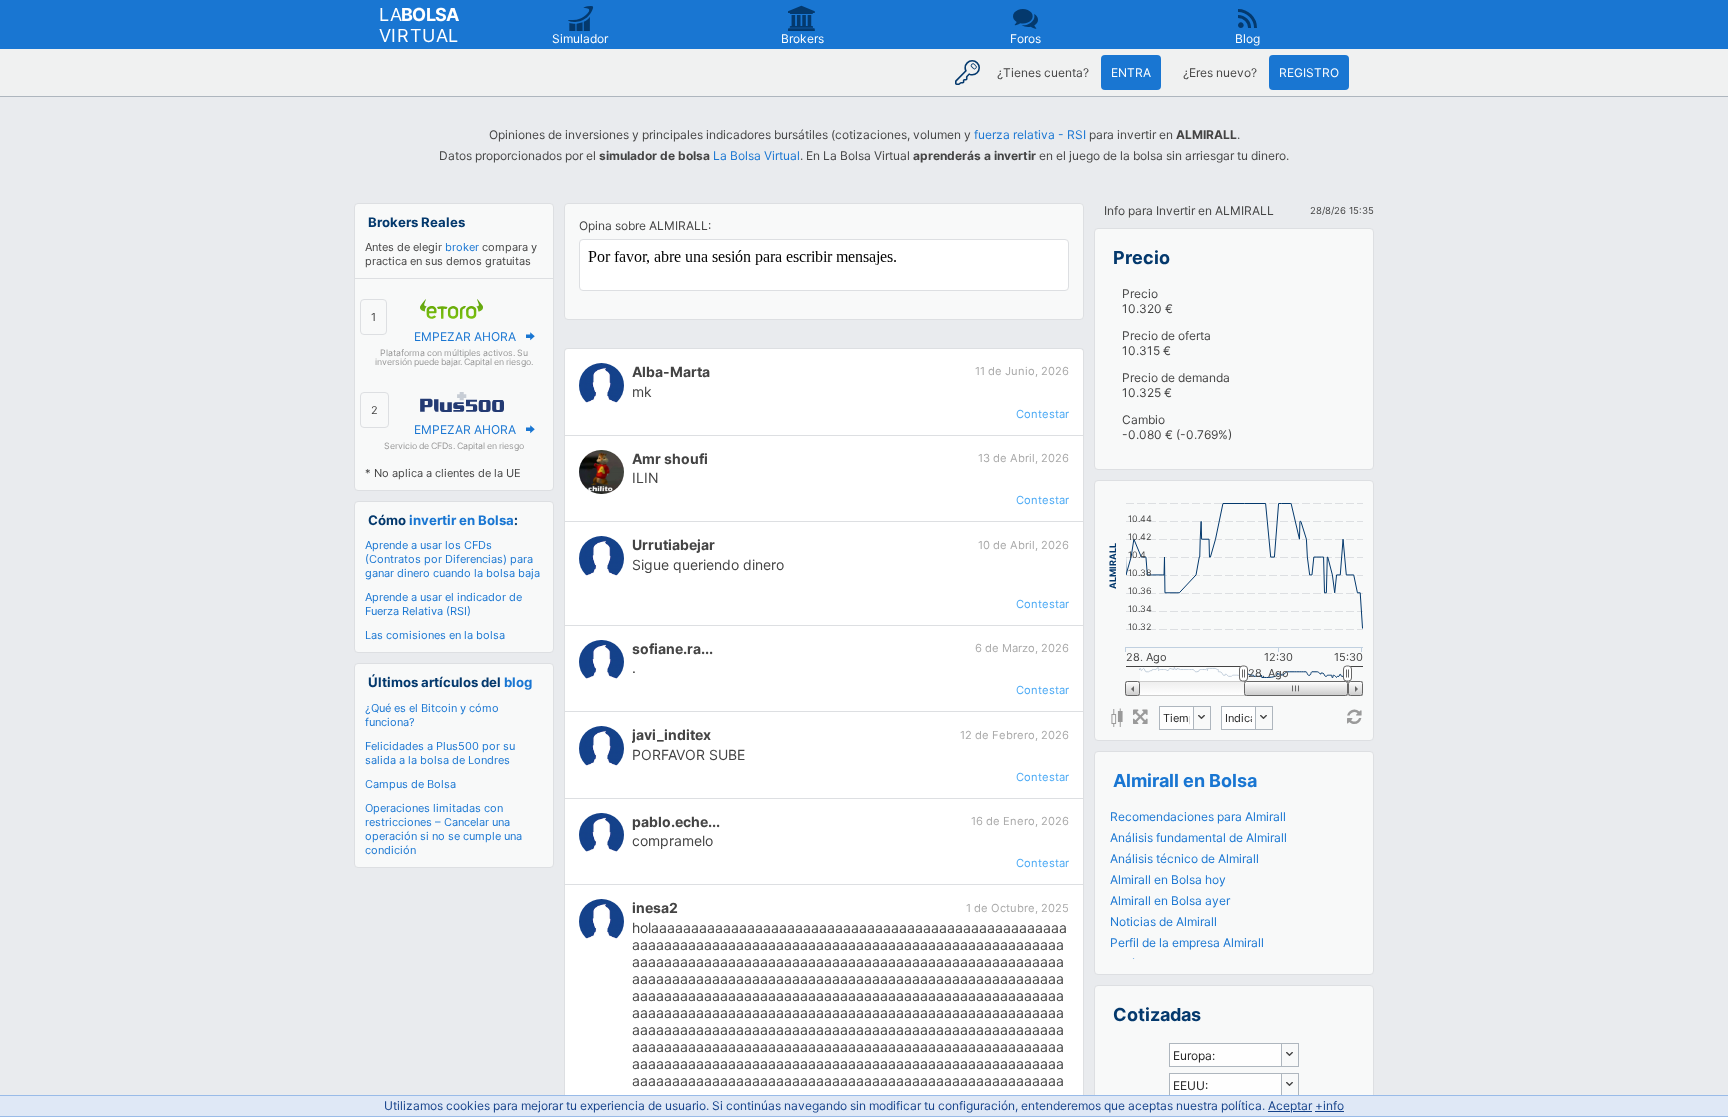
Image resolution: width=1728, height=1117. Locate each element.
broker (462, 247)
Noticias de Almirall (1163, 921)
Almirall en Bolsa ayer (1170, 900)
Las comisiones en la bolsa (435, 635)
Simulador (580, 38)
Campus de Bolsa (410, 784)
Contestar (1042, 414)
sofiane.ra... (672, 648)
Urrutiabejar (673, 544)
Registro (1309, 72)
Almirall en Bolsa (1185, 780)
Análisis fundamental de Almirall (1198, 837)
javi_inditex (671, 734)
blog (518, 682)
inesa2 (655, 907)
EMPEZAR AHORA (465, 336)
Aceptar (1290, 1105)
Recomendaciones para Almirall (1198, 816)
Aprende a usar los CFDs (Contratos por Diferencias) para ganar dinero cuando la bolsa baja (452, 559)
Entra (1131, 72)
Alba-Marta (671, 371)
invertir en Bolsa (461, 520)
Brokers (802, 38)
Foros (1025, 38)
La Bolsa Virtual (756, 155)
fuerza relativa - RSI (1030, 134)
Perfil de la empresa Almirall (1187, 942)
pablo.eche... (676, 821)
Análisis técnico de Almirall (1184, 858)
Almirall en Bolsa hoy (1168, 879)
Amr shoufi (670, 458)
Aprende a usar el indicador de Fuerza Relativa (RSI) (443, 604)
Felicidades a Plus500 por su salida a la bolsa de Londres (440, 753)
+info (1329, 1105)
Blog (1247, 38)
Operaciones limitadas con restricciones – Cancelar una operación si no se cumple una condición (443, 829)
